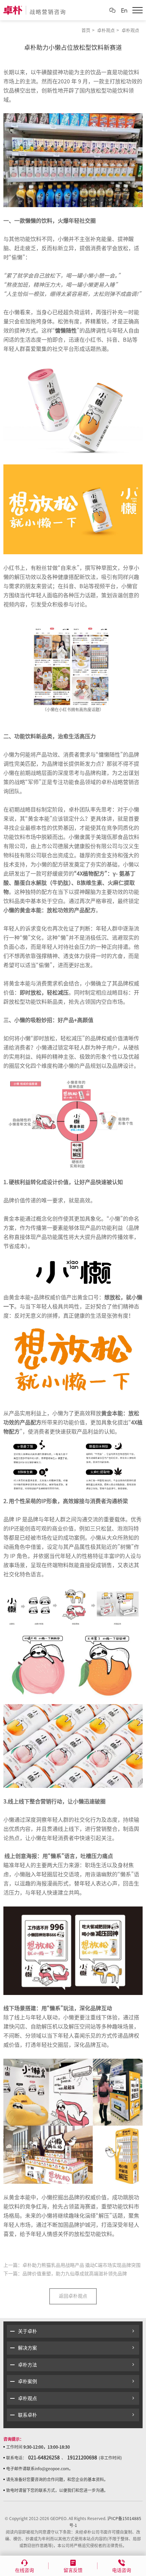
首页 (86, 30)
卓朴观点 (106, 30)
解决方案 (28, 2348)
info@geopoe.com (52, 2469)
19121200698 (82, 2458)
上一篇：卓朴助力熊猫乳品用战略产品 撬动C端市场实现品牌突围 (72, 2265)
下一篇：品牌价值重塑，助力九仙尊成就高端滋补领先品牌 (65, 2274)
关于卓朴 (28, 2331)
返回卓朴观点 (73, 2296)
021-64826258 (44, 2458)
